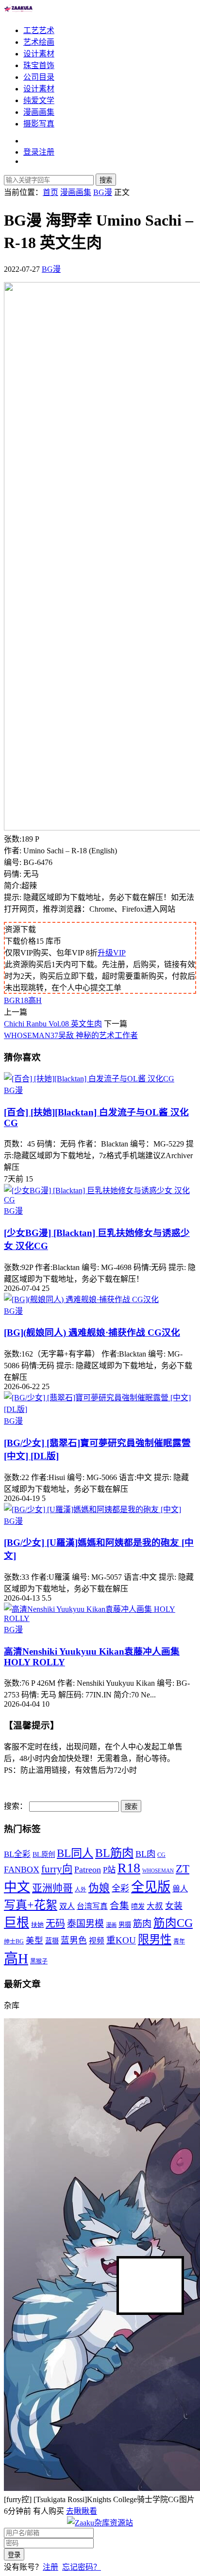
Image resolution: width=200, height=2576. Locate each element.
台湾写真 (92, 1906)
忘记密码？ (82, 2567)
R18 (22, 1000)
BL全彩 (17, 1854)
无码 (55, 1923)
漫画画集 (39, 112)
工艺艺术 (39, 30)
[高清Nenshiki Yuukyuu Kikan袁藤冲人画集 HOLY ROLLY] (100, 1618)
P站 (109, 1870)
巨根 (17, 1923)
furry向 (57, 1869)
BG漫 (51, 269)
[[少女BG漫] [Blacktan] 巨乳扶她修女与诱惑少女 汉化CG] (100, 1200)
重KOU (121, 1940)
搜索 (106, 180)
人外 (81, 1890)
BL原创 (44, 1854)
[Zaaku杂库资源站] (18, 11)
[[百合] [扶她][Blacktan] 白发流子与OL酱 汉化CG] (89, 1079)
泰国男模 (85, 1924)
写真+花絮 (31, 1905)
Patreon (88, 1870)
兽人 (180, 1889)
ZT (183, 1869)
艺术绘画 (39, 42)
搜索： (16, 1806)
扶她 (37, 1925)
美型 (34, 1941)
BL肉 (145, 1854)
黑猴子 (39, 1961)
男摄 (125, 1925)
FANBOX (22, 1870)
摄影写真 (39, 124)
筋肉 (142, 1924)
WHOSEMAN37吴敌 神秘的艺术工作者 (71, 1035)
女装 (174, 1906)
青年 (179, 1941)
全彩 (120, 1888)
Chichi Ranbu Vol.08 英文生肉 (53, 1024)
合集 (119, 1906)
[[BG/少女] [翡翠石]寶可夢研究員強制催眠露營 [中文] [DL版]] (100, 1409)
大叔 (155, 1906)
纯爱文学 (39, 100)
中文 (17, 1887)
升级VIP (112, 953)
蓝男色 (74, 1941)
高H (35, 1000)
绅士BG (14, 1941)
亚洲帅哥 (52, 1888)
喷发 (138, 1906)
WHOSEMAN (158, 1871)
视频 (97, 1941)
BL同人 (75, 1853)
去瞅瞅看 (82, 2511)
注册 (50, 2567)
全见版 (151, 1887)
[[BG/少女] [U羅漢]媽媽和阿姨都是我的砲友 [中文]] (92, 1509)
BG (9, 1000)
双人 (67, 1906)
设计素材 (39, 54)
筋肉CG (173, 1923)
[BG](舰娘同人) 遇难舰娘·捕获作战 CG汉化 (92, 1332)
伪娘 (99, 1888)
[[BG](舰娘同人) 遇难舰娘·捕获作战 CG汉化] (81, 1299)
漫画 (111, 1925)
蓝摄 (52, 1941)
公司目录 (39, 77)
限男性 (155, 1940)
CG (161, 1855)
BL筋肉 (114, 1853)
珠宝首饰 (39, 65)
